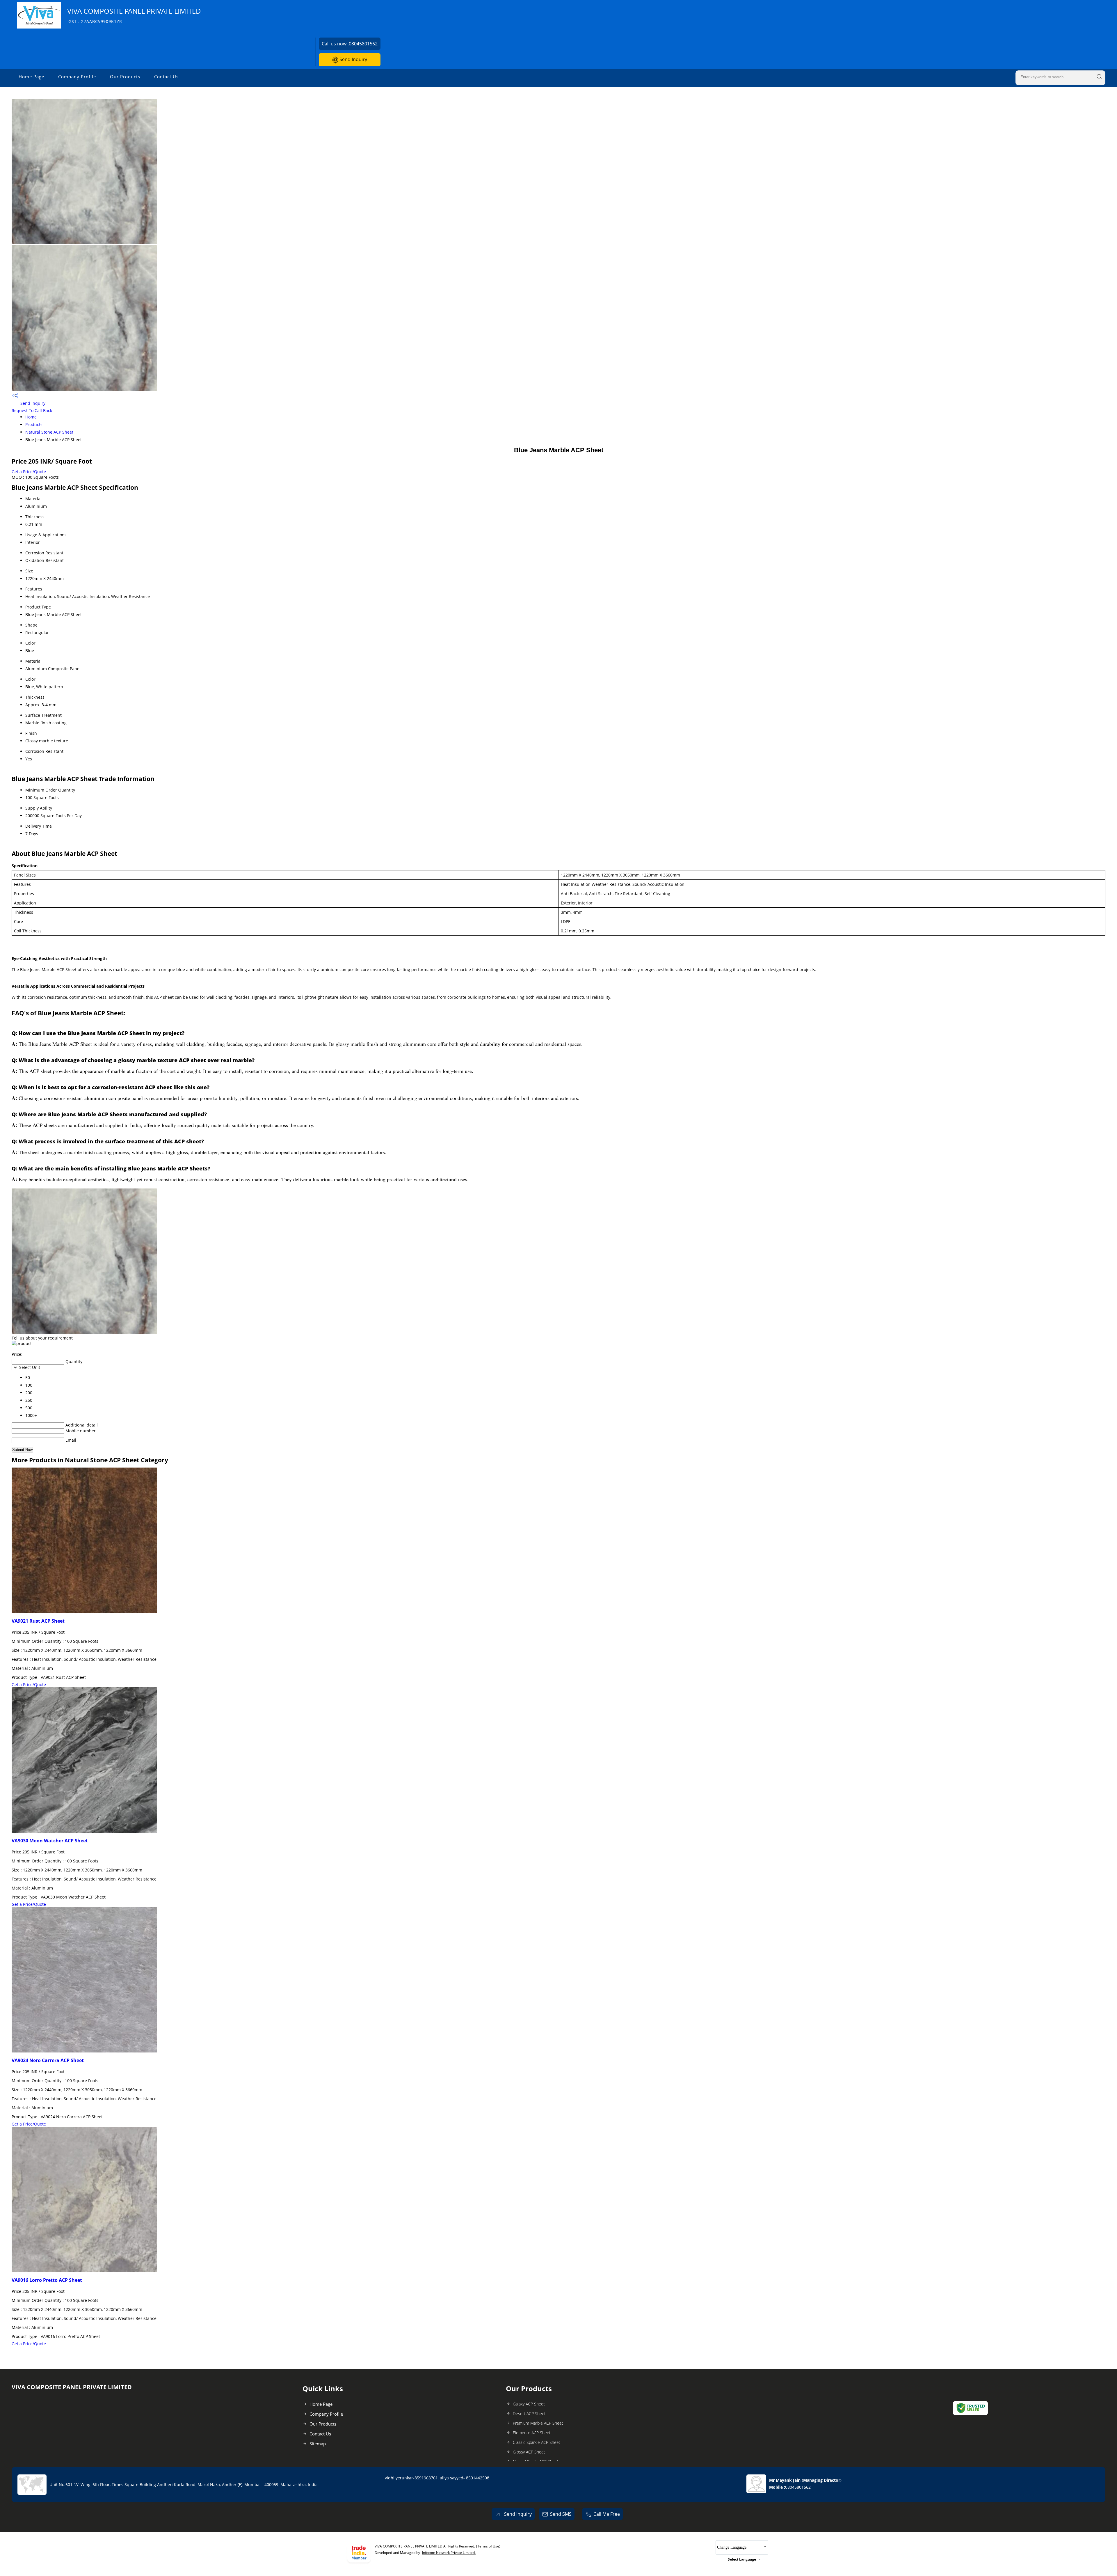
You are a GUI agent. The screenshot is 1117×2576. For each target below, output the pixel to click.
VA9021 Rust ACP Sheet (38, 1621)
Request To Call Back (32, 410)
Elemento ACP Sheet (532, 2433)
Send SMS (561, 2514)
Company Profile (77, 77)
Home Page (31, 77)
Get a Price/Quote (29, 472)
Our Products (125, 77)
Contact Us (166, 77)
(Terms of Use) (488, 2546)
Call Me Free (607, 2514)
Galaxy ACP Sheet (529, 2404)
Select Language (742, 2559)
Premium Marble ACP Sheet (538, 2423)
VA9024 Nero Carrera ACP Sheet (48, 2060)
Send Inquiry (353, 59)
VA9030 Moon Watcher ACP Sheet (50, 1841)
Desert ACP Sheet (529, 2413)
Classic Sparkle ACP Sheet (537, 2442)
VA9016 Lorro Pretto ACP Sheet (47, 2280)
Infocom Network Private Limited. (449, 2553)
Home (31, 417)
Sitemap (318, 2444)
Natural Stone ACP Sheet (49, 432)
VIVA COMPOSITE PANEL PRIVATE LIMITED (134, 15)
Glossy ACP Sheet (529, 2452)
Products (34, 424)
